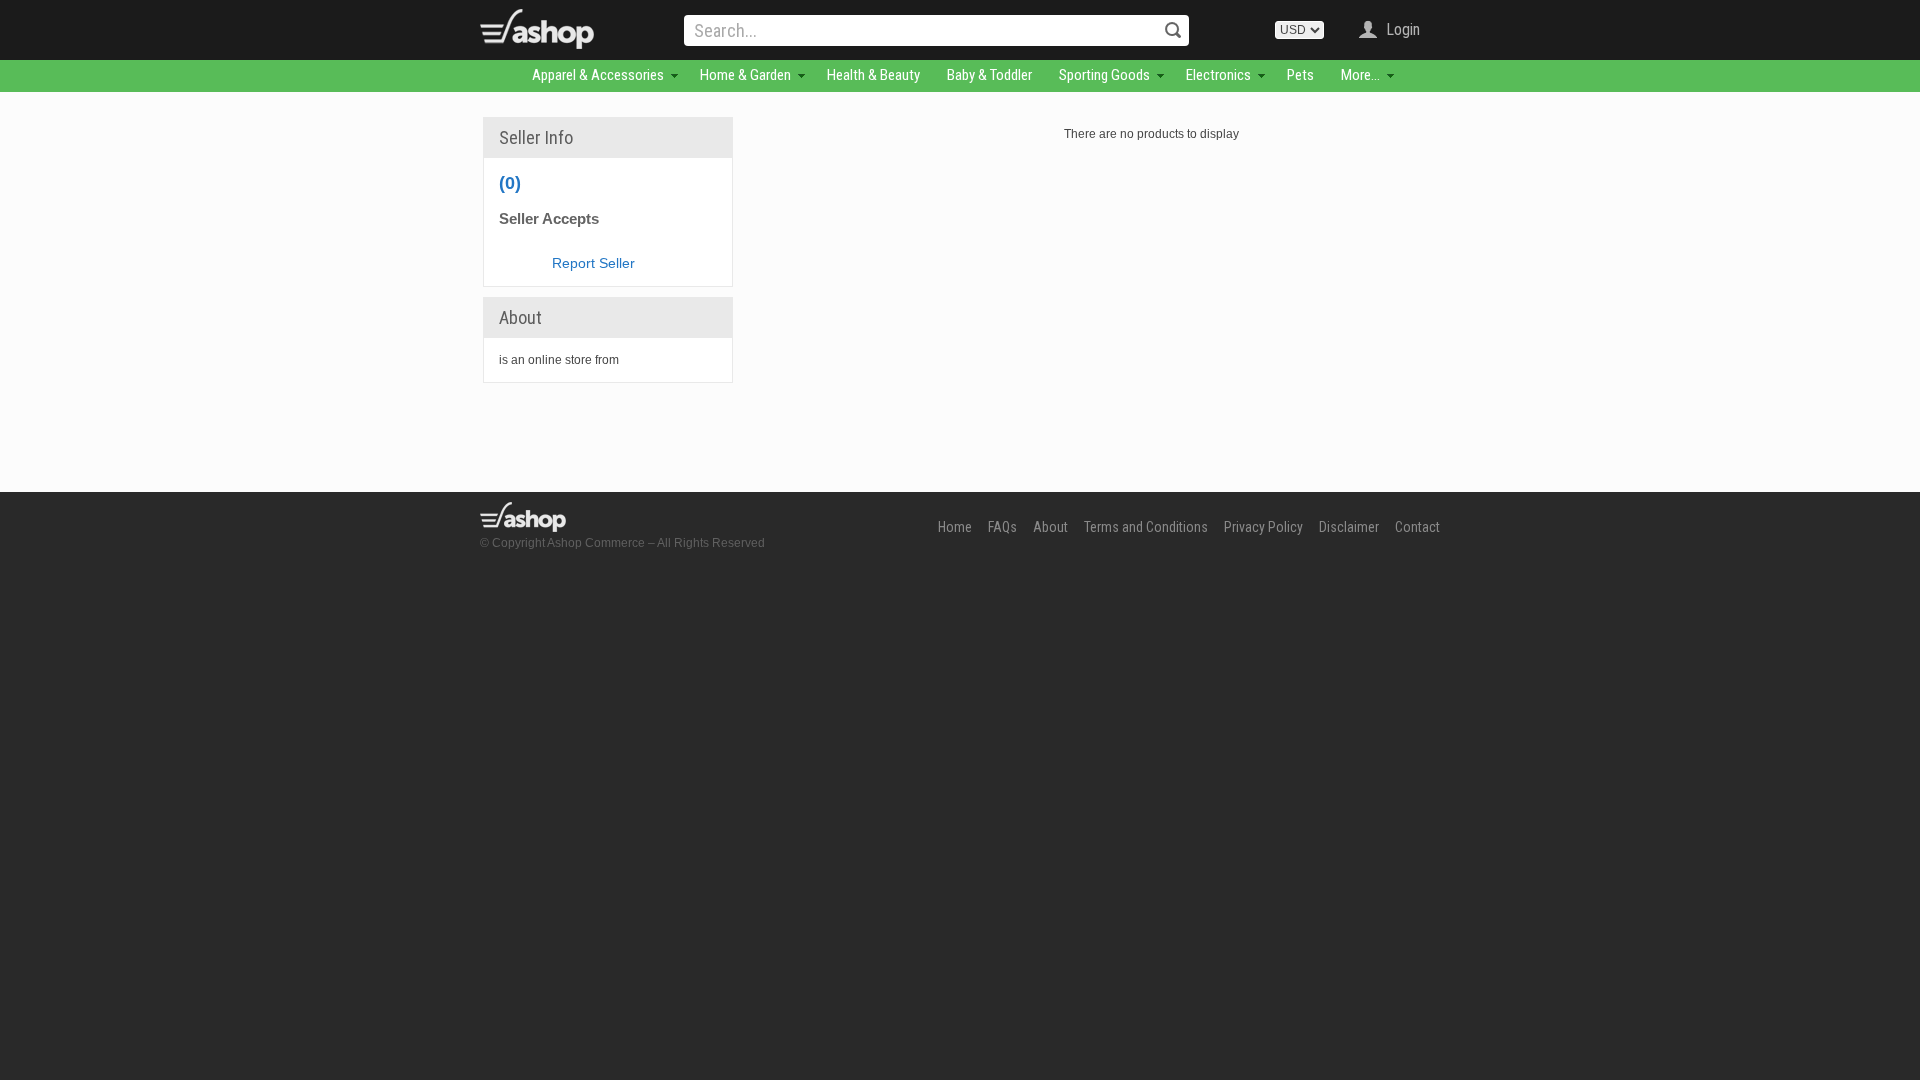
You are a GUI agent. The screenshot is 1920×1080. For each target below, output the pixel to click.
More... (1360, 75)
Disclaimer (1349, 527)
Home (955, 527)
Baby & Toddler (989, 75)
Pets (1300, 75)
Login (1403, 29)
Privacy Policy (1263, 527)
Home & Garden (745, 75)
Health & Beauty (873, 75)
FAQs (1002, 527)
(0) (510, 183)
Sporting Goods (1104, 75)
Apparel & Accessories (598, 75)
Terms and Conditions (1146, 527)
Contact (1417, 527)
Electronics (1218, 75)
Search (1173, 30)
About (1050, 527)
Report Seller (593, 263)
